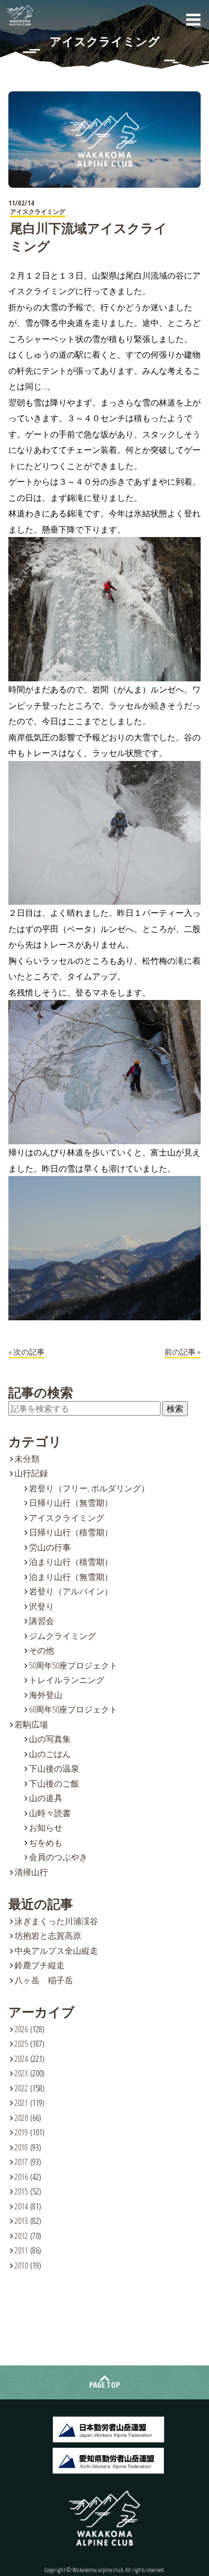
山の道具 (46, 1798)
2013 (21, 2221)
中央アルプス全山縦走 (56, 1950)
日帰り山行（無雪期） (71, 1502)
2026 (21, 2029)
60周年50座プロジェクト (73, 1709)
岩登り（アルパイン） (71, 1591)
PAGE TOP (104, 2385)
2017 (21, 2162)
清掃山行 (31, 1872)
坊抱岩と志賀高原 (48, 1935)
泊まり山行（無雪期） (71, 1577)
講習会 (42, 1621)
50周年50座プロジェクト (73, 1665)
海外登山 (46, 1695)
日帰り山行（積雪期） (71, 1532)
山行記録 (31, 1473)
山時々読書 (50, 1813)
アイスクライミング (67, 1518)
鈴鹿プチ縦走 (40, 1965)
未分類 (27, 1458)
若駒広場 (31, 1724)
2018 (21, 2147)
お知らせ (46, 1827)
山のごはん (50, 1754)
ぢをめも (46, 1842)
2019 (21, 2132)
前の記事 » (183, 1352)
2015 (21, 2191)
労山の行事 (50, 1547)
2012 (21, 2236)
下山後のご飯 (54, 1783)
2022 (21, 2088)
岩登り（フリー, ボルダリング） (89, 1488)
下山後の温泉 (54, 1768)
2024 (21, 2058)
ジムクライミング (62, 1636)
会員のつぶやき (58, 1857)
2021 (21, 2102)
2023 (21, 2073)
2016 (21, 2177)
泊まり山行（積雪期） (71, 1562)
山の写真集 (50, 1739)
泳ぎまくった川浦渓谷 (56, 1921)
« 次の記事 (26, 1352)
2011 (21, 2250)
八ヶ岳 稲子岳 (44, 1980)
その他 (42, 1650)
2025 (21, 2043)
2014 (21, 2206)
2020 (21, 2118)
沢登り (42, 1606)
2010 (21, 2265)
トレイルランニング (67, 1680)
